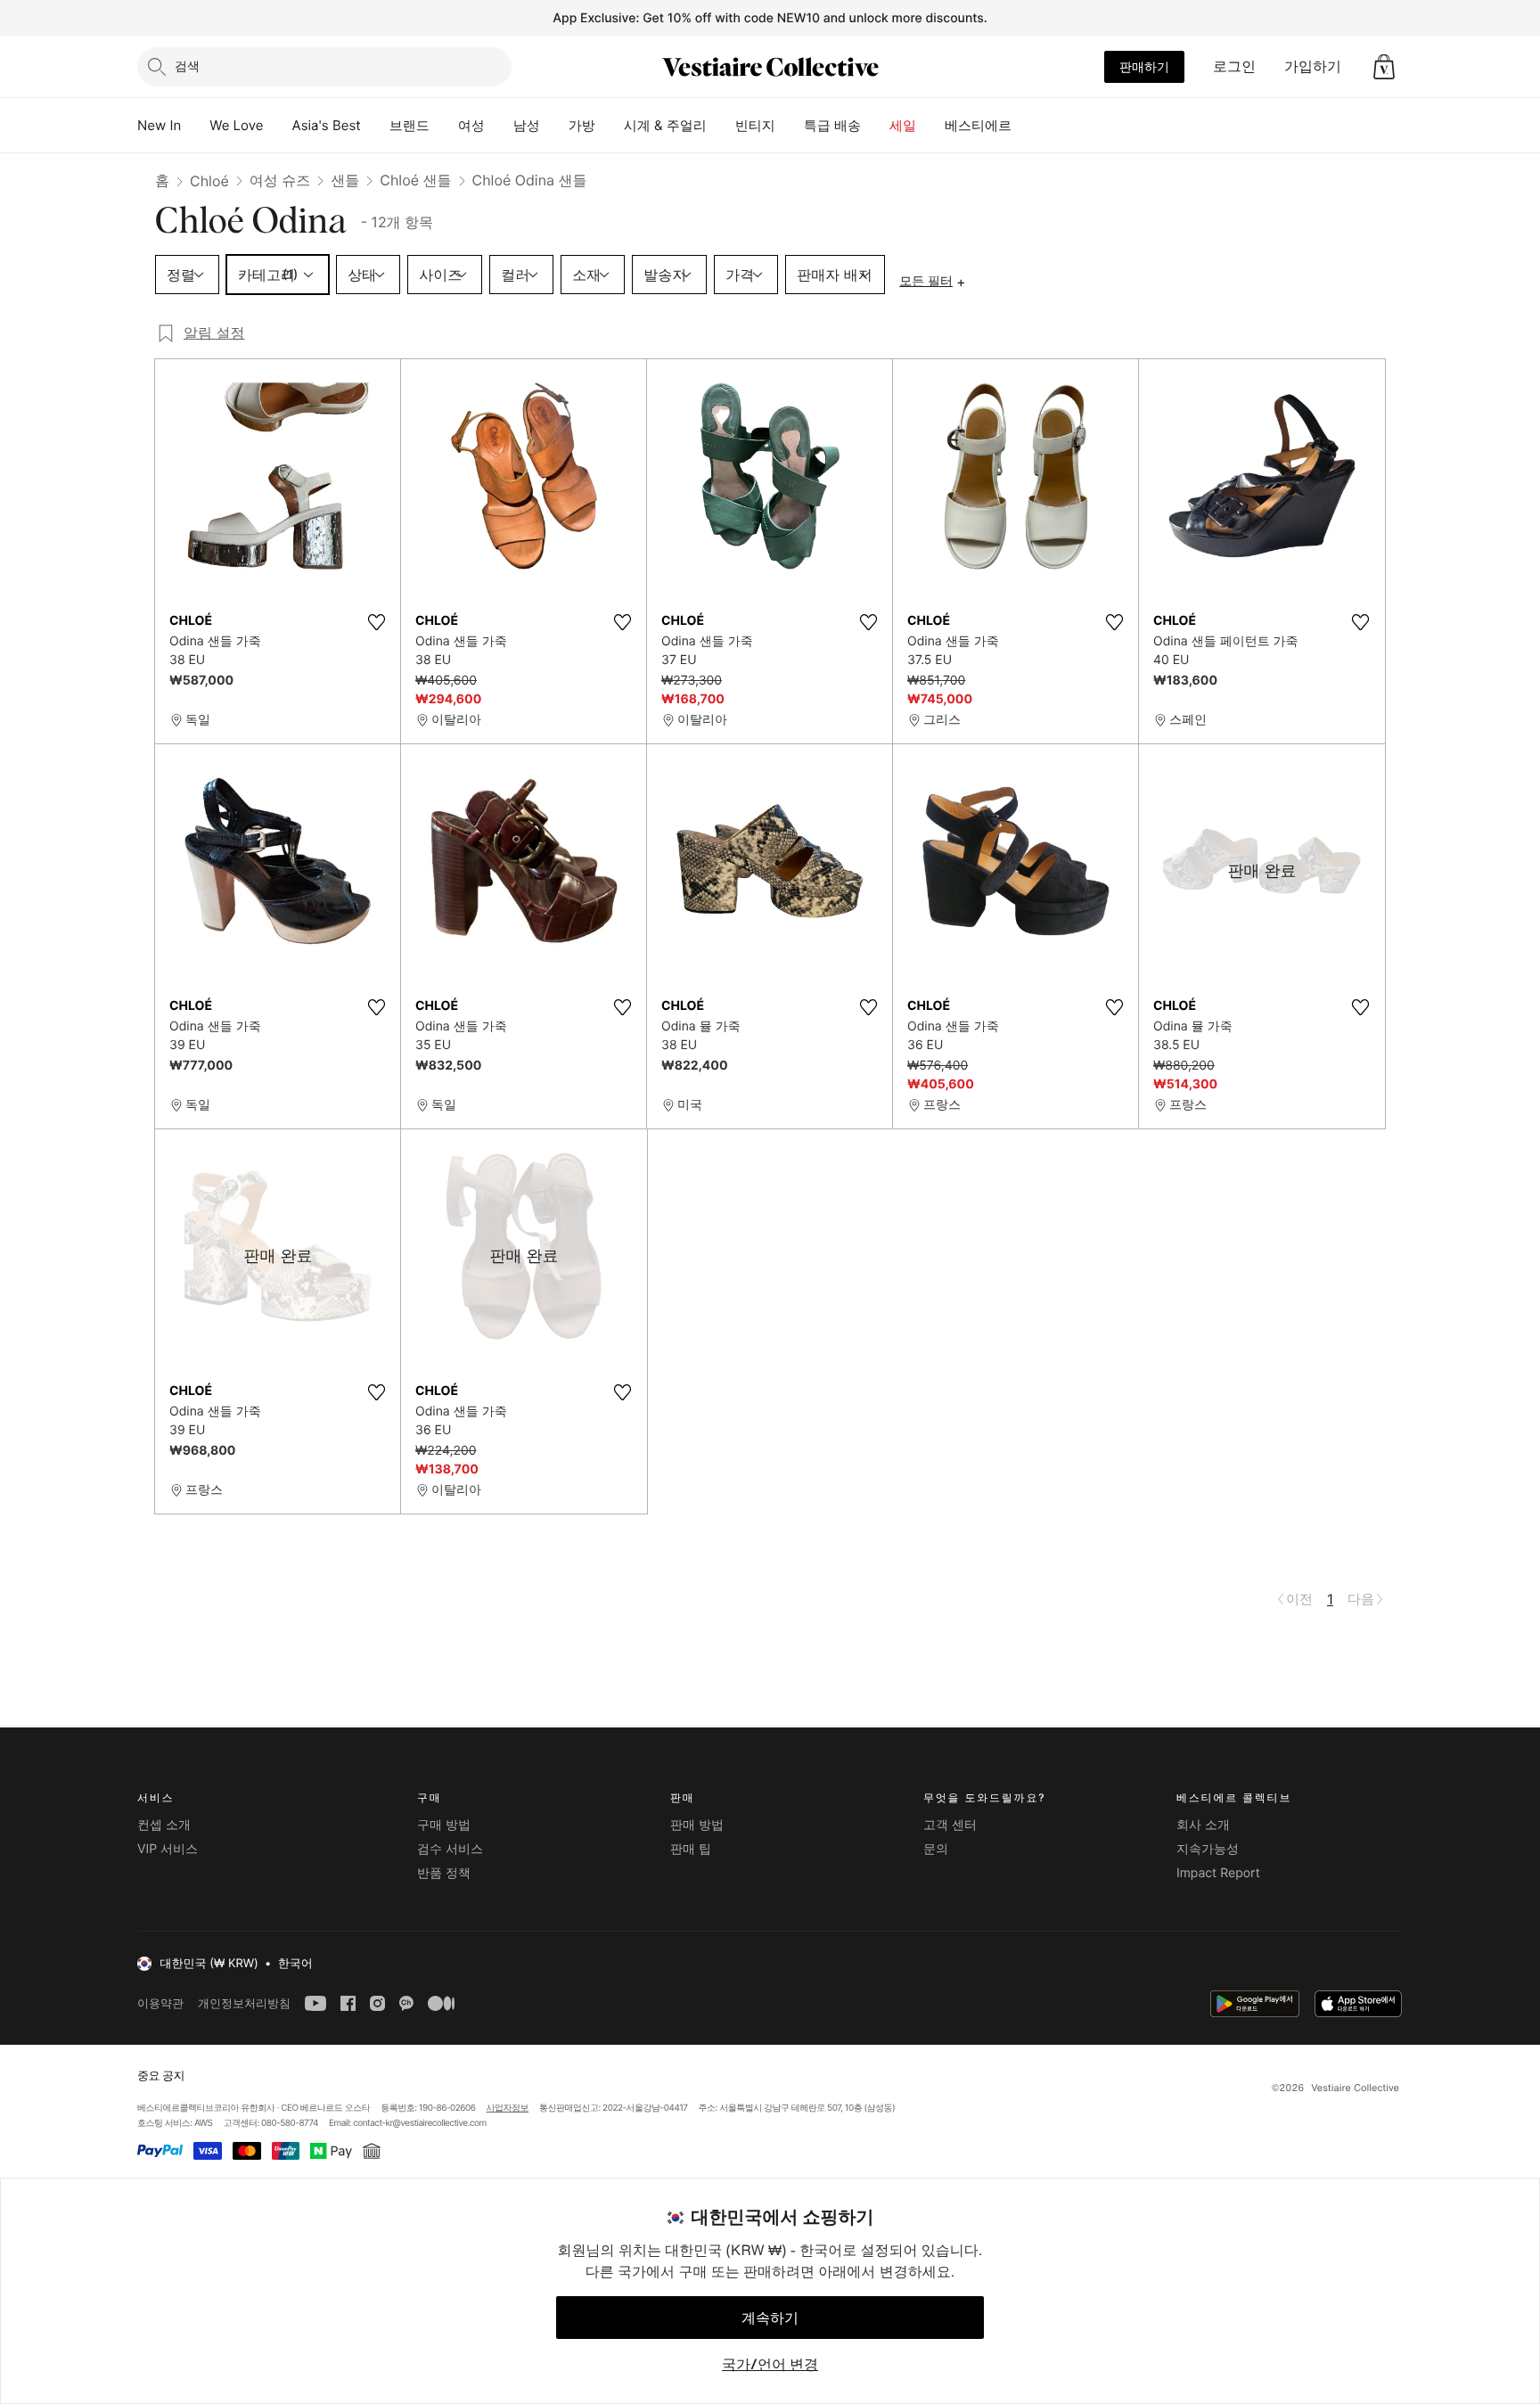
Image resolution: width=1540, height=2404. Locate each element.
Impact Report (1218, 1873)
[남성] (554, 126)
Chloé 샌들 (415, 180)
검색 (187, 66)
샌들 (345, 180)
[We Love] (278, 126)
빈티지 (755, 125)
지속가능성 (1208, 1849)
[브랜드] (444, 126)
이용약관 (160, 2003)
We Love (236, 125)
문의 (936, 1849)
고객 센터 (950, 1825)
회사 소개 (1203, 1825)
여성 (471, 125)
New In (159, 125)
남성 (527, 125)
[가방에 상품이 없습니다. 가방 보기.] (1384, 67)
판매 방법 (697, 1825)
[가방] (610, 126)
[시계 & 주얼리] (721, 126)
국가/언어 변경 (770, 2364)
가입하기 (1313, 66)
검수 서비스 (450, 1849)
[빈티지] (790, 126)
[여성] (499, 126)
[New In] (195, 126)
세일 (903, 125)
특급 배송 (832, 125)
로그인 (1234, 66)
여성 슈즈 (280, 180)
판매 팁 (691, 1849)
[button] (1384, 67)
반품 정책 (444, 1873)
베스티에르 (978, 125)
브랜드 (410, 125)
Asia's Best (327, 125)
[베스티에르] (1026, 126)
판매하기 (1144, 66)
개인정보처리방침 (244, 2003)
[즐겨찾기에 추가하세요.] (376, 622)
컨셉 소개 (164, 1825)
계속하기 (770, 2318)
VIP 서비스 (168, 1849)
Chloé (209, 181)
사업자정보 (508, 2108)
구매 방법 (444, 1825)
